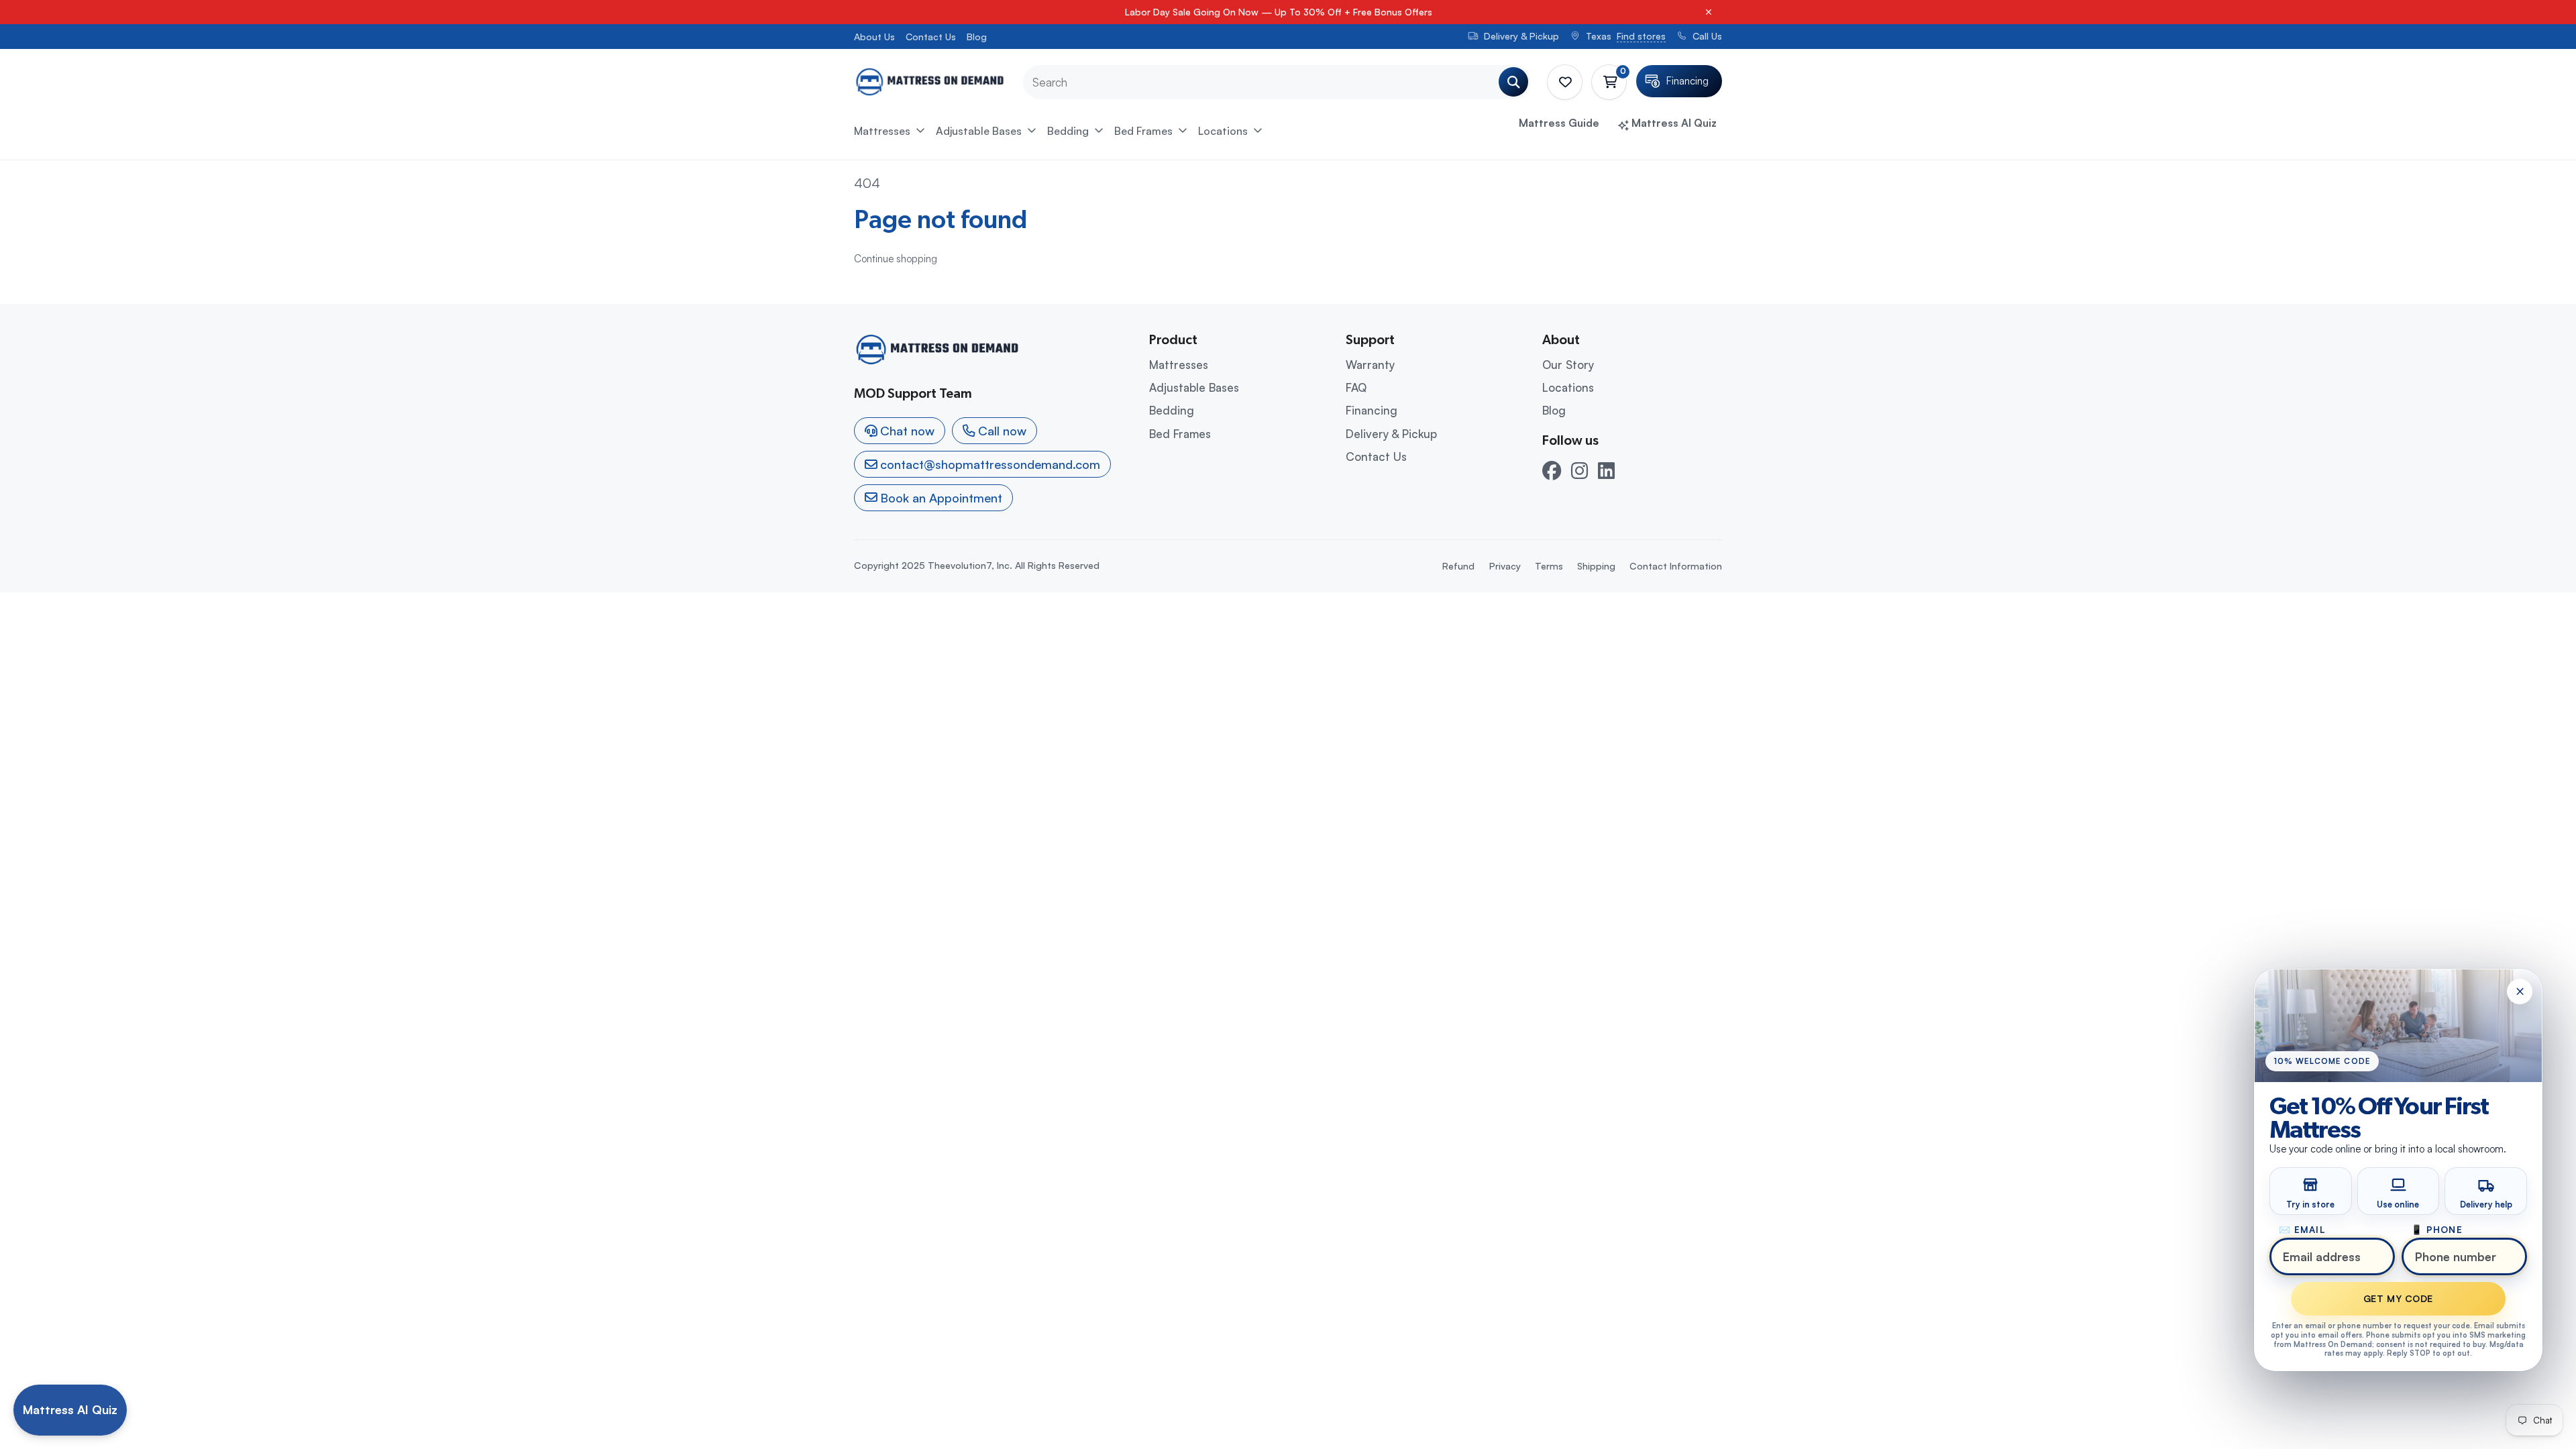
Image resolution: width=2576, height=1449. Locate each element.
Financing (1372, 410)
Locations (1223, 131)
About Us (874, 37)
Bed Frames (1143, 131)
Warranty (1370, 365)
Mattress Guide (1559, 123)
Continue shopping (896, 259)
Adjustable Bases (979, 131)
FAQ (1356, 387)
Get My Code (2398, 1298)
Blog (977, 37)
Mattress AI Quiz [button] (1673, 123)
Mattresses (882, 131)
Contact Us (931, 37)
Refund (1458, 566)
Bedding (1068, 131)
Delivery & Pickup (1391, 434)
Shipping (1596, 566)
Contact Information (1676, 566)
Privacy (1505, 566)
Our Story (1568, 365)
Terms (1549, 566)
